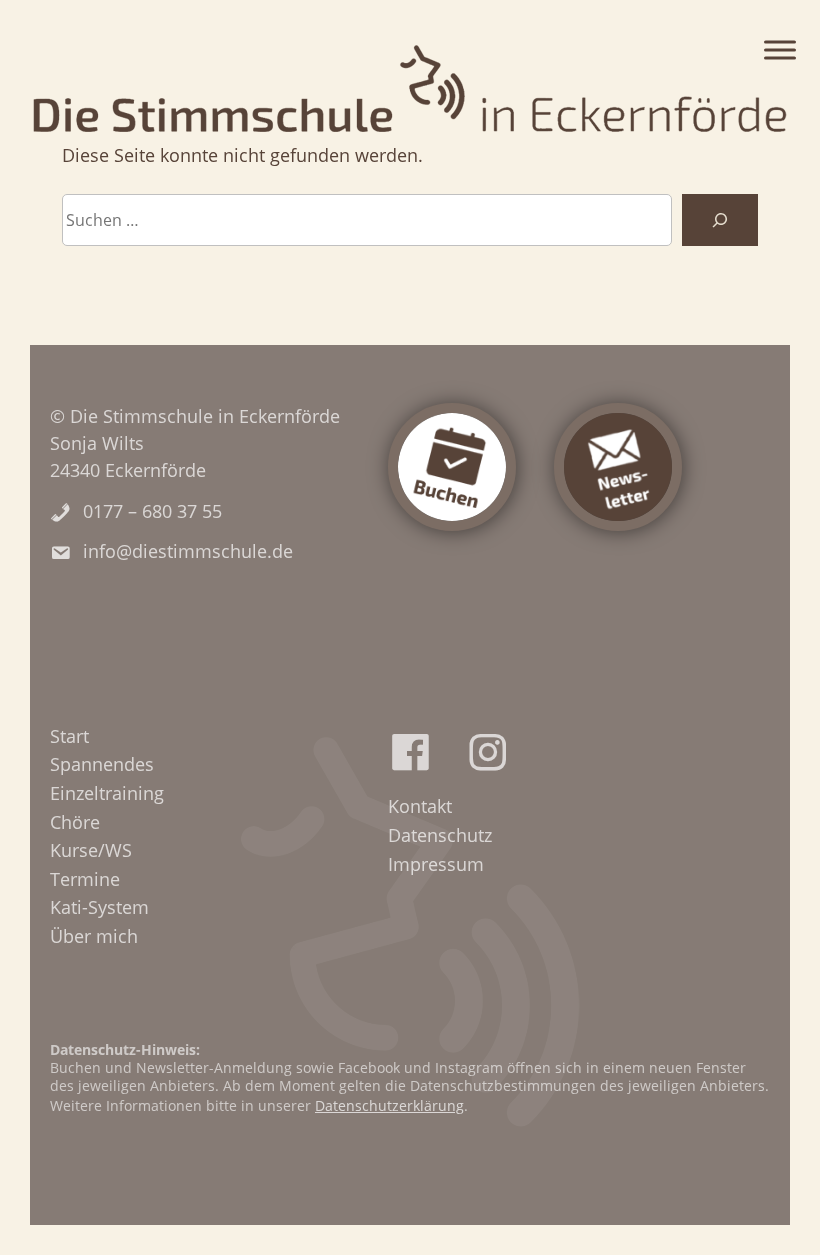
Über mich (94, 936)
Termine (85, 879)
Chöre (75, 822)
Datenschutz (440, 835)
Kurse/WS (91, 850)
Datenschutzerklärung (389, 1105)
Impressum (436, 864)
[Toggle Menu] (780, 50)
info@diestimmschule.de (188, 551)
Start (69, 736)
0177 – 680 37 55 (152, 511)
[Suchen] (720, 220)
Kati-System (99, 907)
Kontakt (420, 806)
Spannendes (102, 764)
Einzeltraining (107, 793)
